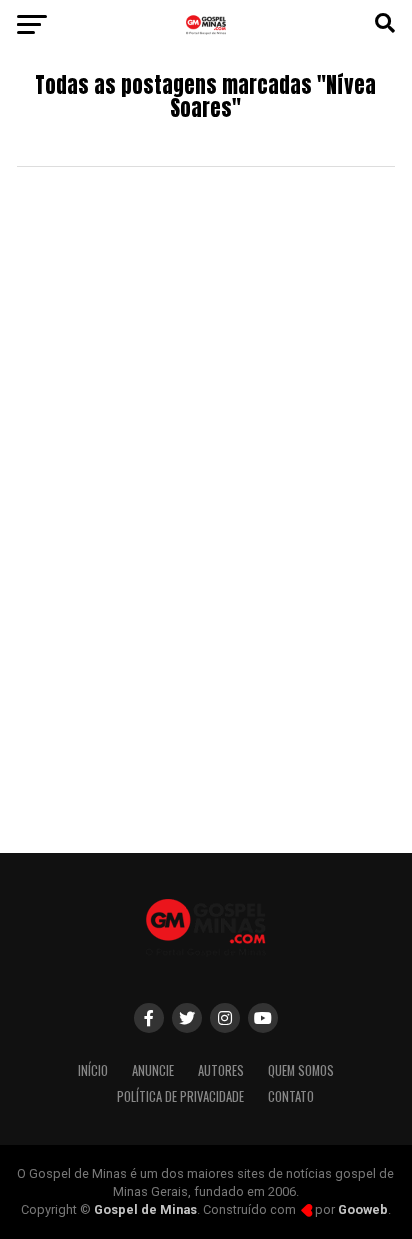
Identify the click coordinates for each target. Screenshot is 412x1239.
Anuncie (153, 1070)
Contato (291, 1096)
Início (93, 1070)
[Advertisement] (206, 617)
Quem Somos (301, 1070)
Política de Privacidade (180, 1096)
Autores (221, 1070)
